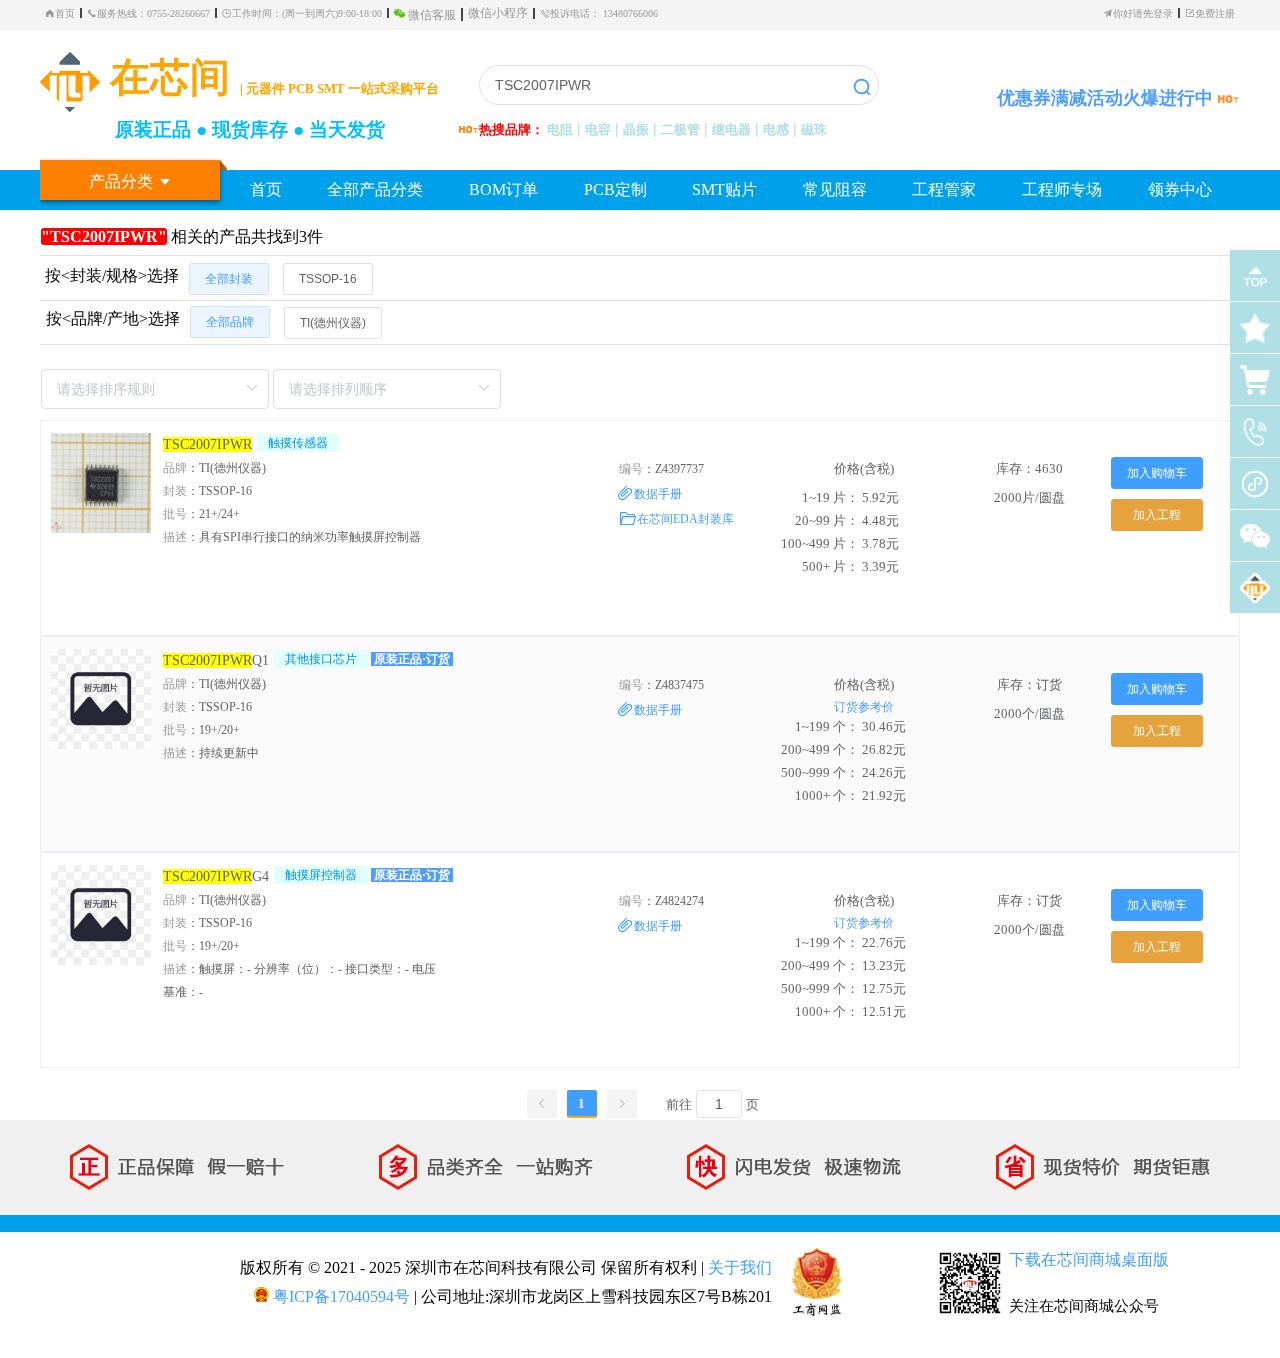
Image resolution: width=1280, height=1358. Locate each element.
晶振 (636, 129)
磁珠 (814, 129)
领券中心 (1180, 189)
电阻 (560, 129)
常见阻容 (835, 189)
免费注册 (1215, 13)
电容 (598, 129)
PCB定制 (615, 189)
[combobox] (679, 85)
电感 (776, 129)
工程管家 (944, 189)
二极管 (680, 129)
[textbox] (679, 85)
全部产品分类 (375, 189)
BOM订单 (503, 189)
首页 (65, 13)
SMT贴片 (724, 189)
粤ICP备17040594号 (339, 1296)
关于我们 (740, 1267)
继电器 (731, 129)
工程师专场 (1062, 189)
